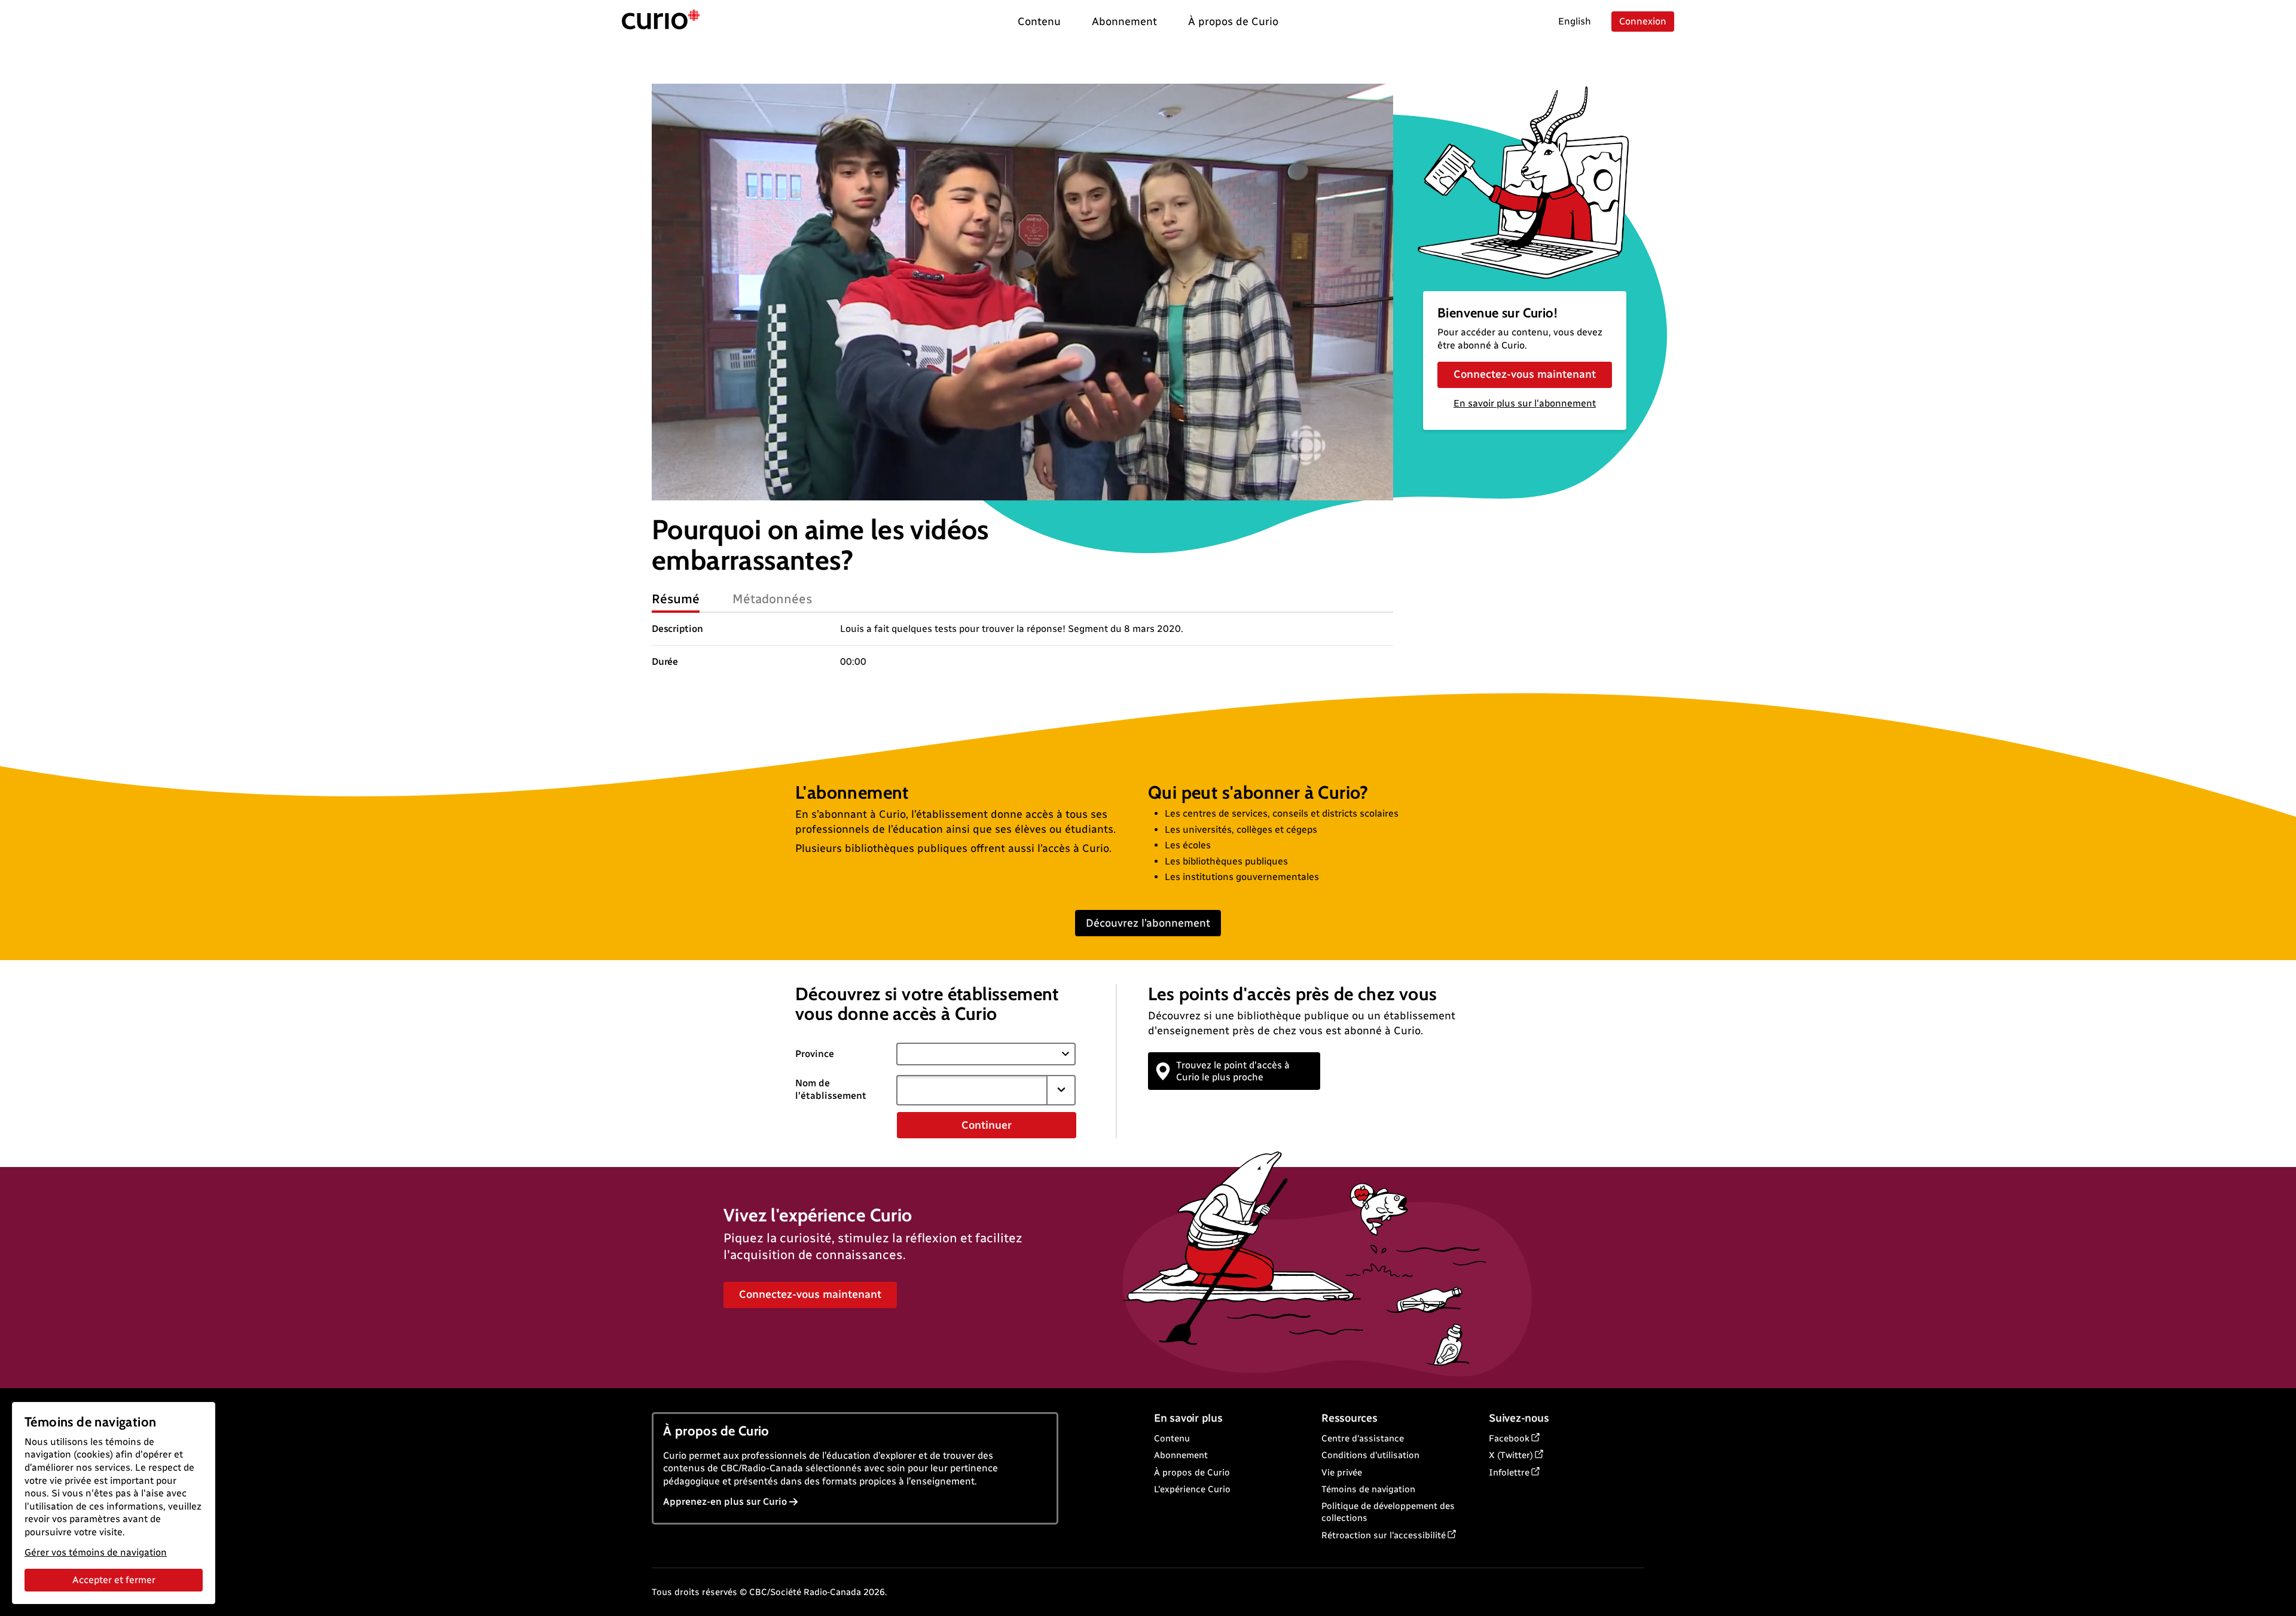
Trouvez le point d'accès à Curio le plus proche (1233, 1071)
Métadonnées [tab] (773, 599)
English (1575, 21)
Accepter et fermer (114, 1580)
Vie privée (1342, 1473)
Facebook (1509, 1438)
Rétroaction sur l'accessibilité (1384, 1535)
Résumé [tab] (676, 599)
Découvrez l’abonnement (1148, 923)
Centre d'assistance (1363, 1438)
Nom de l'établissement (831, 1089)
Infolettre (1509, 1473)
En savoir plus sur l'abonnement (1525, 403)
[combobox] (972, 1090)
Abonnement (1181, 1455)
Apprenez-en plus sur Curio (725, 1502)
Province (815, 1054)
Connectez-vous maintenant (1525, 374)
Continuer (987, 1125)
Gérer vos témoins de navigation (96, 1552)
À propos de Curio (1192, 1473)
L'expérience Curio (1192, 1489)
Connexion (1643, 21)
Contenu (1172, 1438)
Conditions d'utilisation (1370, 1455)
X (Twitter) (1511, 1455)
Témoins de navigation (1368, 1489)
